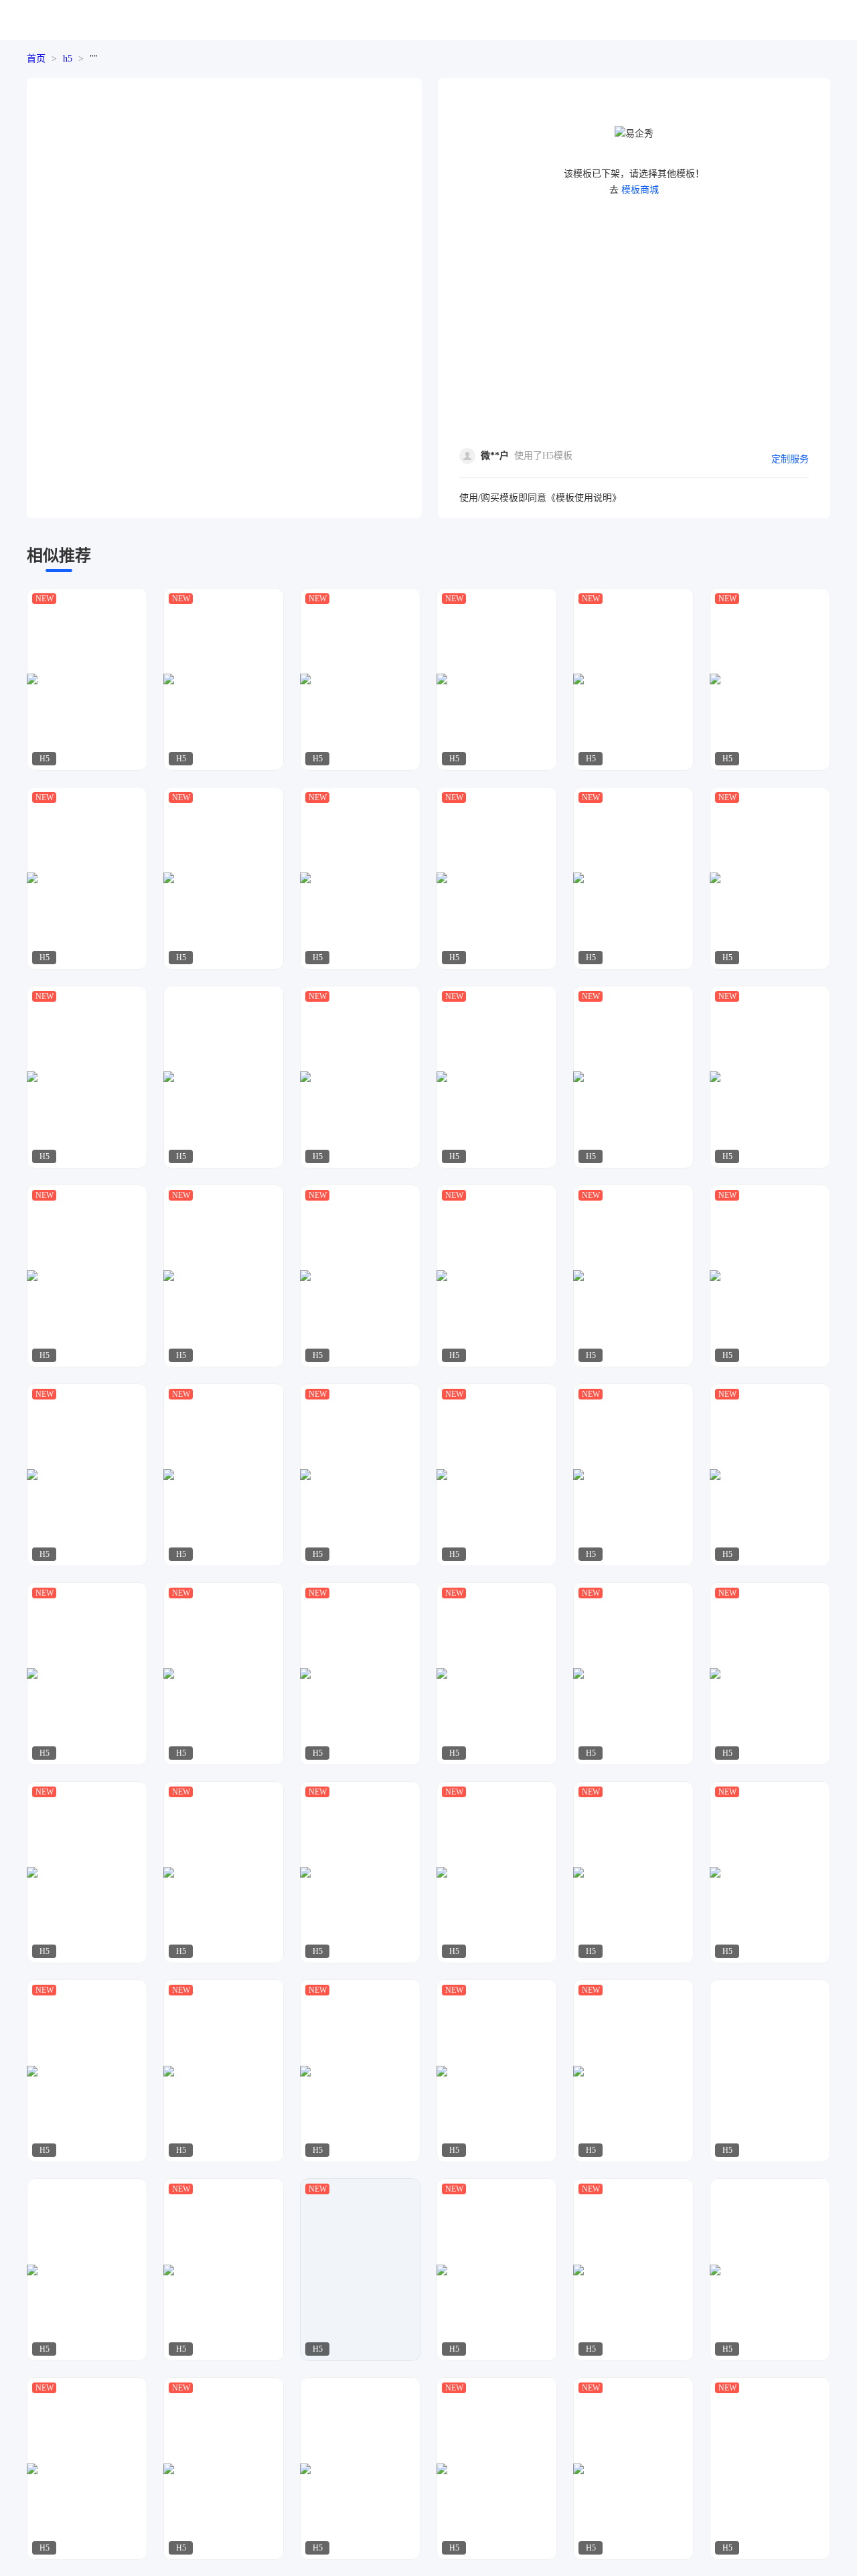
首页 (36, 59)
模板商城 (640, 190)
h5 (68, 59)
